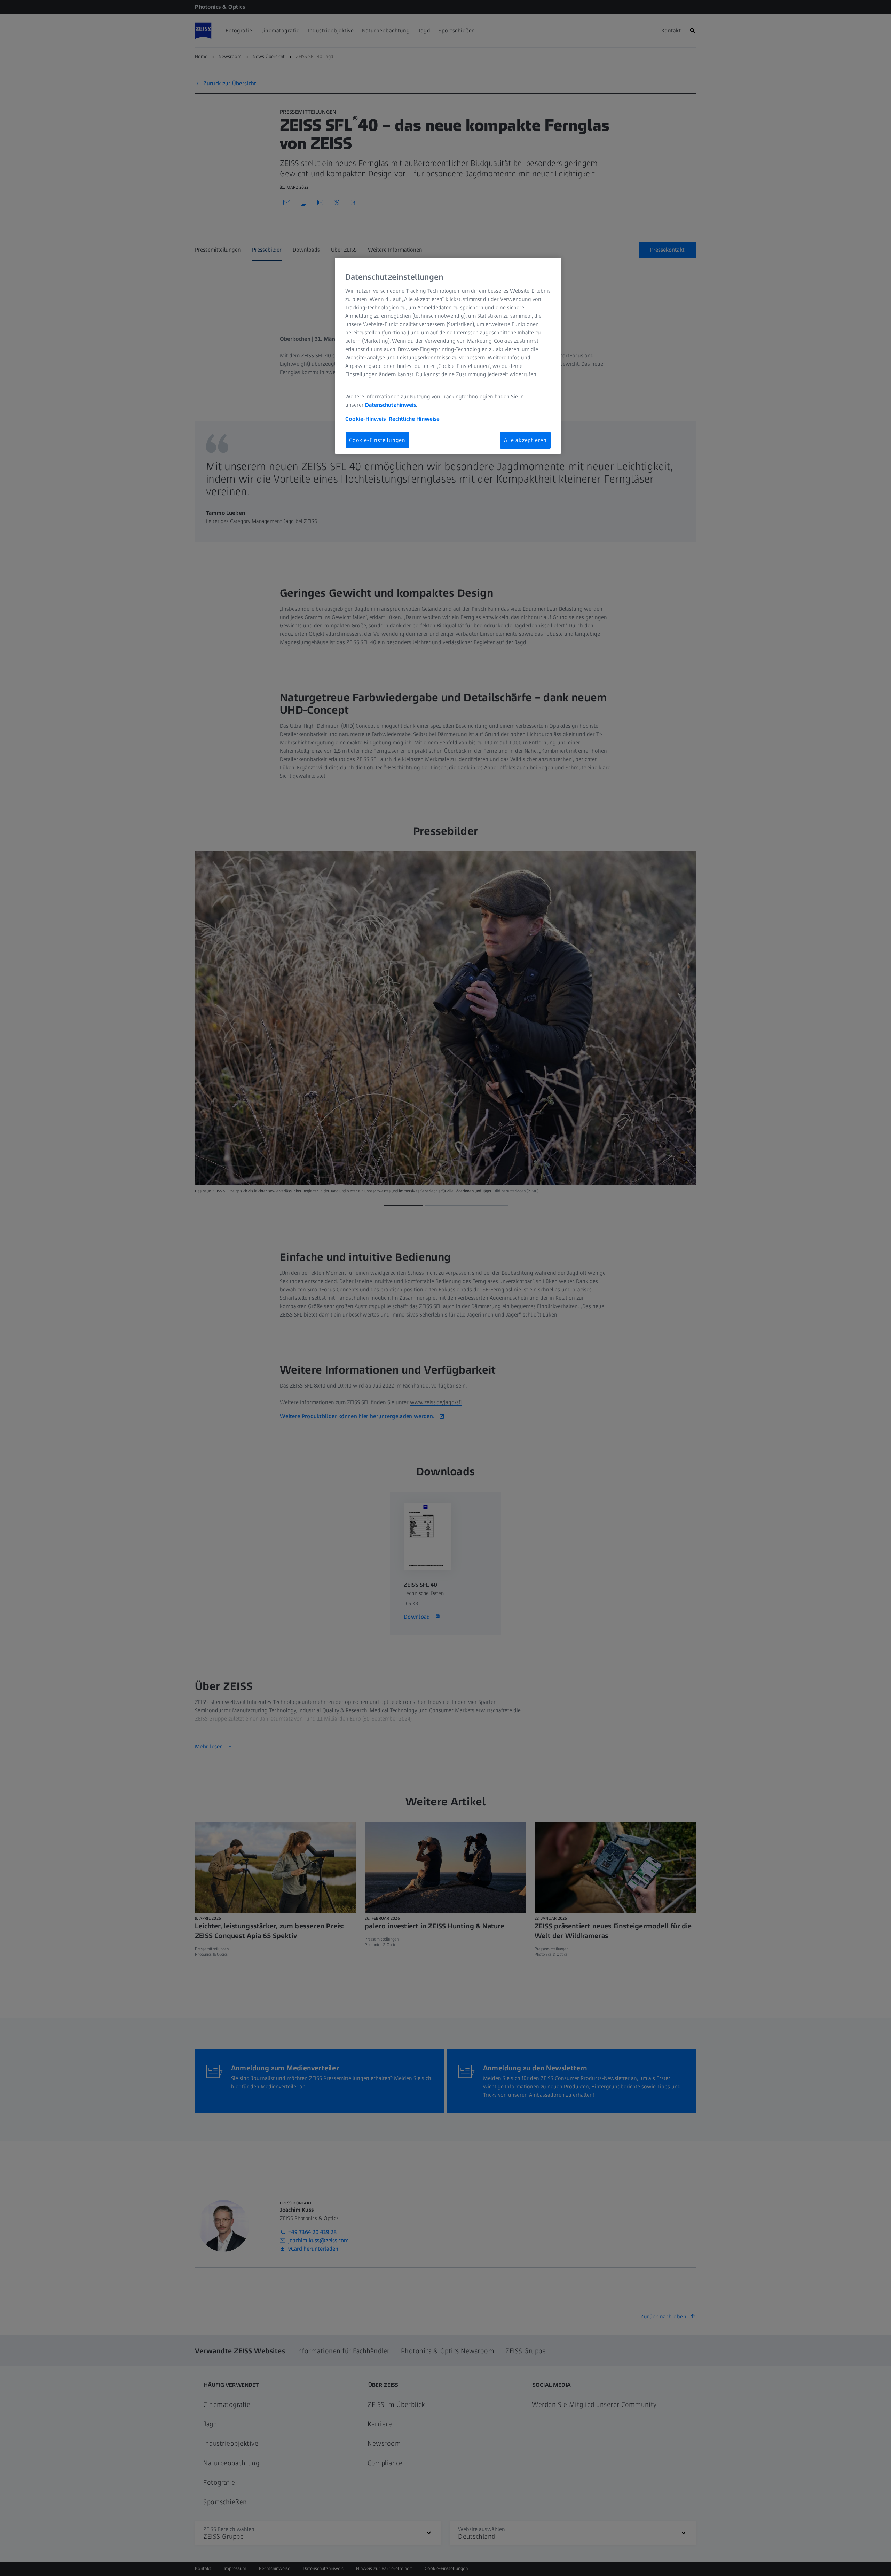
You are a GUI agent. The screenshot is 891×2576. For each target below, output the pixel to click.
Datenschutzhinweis (391, 405)
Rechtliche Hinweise (414, 419)
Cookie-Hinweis (365, 419)
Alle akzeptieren (525, 440)
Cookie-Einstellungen (377, 440)
